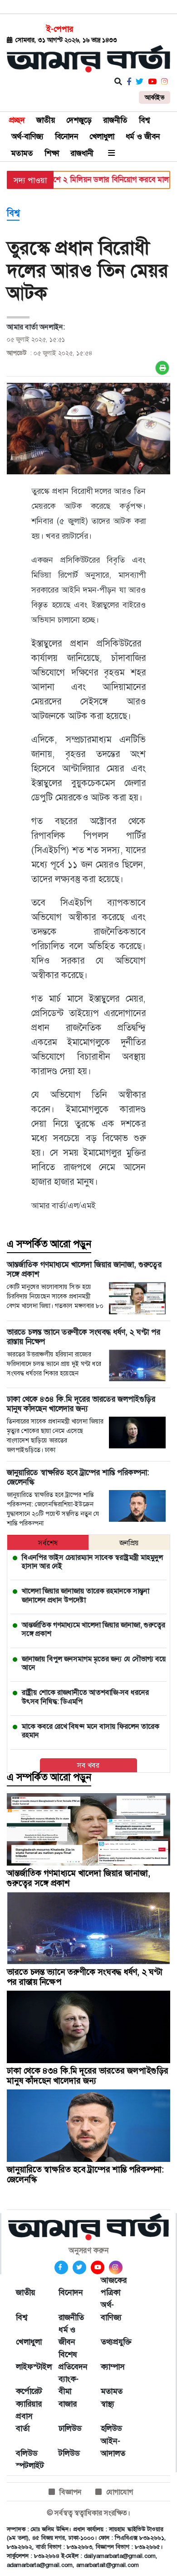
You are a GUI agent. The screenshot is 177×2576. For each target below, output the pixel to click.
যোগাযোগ (120, 2492)
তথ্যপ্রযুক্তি (113, 2342)
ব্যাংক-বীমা (69, 2385)
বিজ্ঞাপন (71, 2492)
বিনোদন (66, 136)
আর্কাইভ (155, 97)
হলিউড (111, 2428)
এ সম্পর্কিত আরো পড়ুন (49, 1244)
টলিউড (69, 2453)
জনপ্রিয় (129, 1543)
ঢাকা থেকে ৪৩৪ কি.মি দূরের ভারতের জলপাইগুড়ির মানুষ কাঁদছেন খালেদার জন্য (88, 2076)
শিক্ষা (52, 153)
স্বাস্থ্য (108, 2404)
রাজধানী (82, 153)
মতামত (22, 153)
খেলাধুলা (102, 136)
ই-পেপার (60, 29)
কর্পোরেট (28, 2391)
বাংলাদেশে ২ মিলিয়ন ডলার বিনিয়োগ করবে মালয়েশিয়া (94, 179)
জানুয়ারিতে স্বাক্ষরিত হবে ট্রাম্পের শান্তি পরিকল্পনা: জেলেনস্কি (85, 2174)
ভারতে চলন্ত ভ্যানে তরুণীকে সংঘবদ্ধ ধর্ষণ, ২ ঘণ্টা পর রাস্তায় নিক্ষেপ (85, 1977)
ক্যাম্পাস (113, 2367)
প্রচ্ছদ (17, 120)
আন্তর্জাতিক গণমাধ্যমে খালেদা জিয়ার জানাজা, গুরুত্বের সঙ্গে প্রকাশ (79, 1878)
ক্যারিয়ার (28, 2404)
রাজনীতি (115, 120)
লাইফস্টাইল (28, 2367)
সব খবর (88, 1765)
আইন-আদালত (113, 2447)
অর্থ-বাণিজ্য (27, 136)
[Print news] (162, 368)
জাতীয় (46, 120)
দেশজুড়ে (79, 120)
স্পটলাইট (28, 2465)
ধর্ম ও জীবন (143, 136)
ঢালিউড (70, 2428)
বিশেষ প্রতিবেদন (71, 2361)
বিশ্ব (144, 120)
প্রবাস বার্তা (24, 2422)
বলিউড (27, 2453)
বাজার (68, 2404)
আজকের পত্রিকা (113, 2286)
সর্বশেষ (48, 1543)
